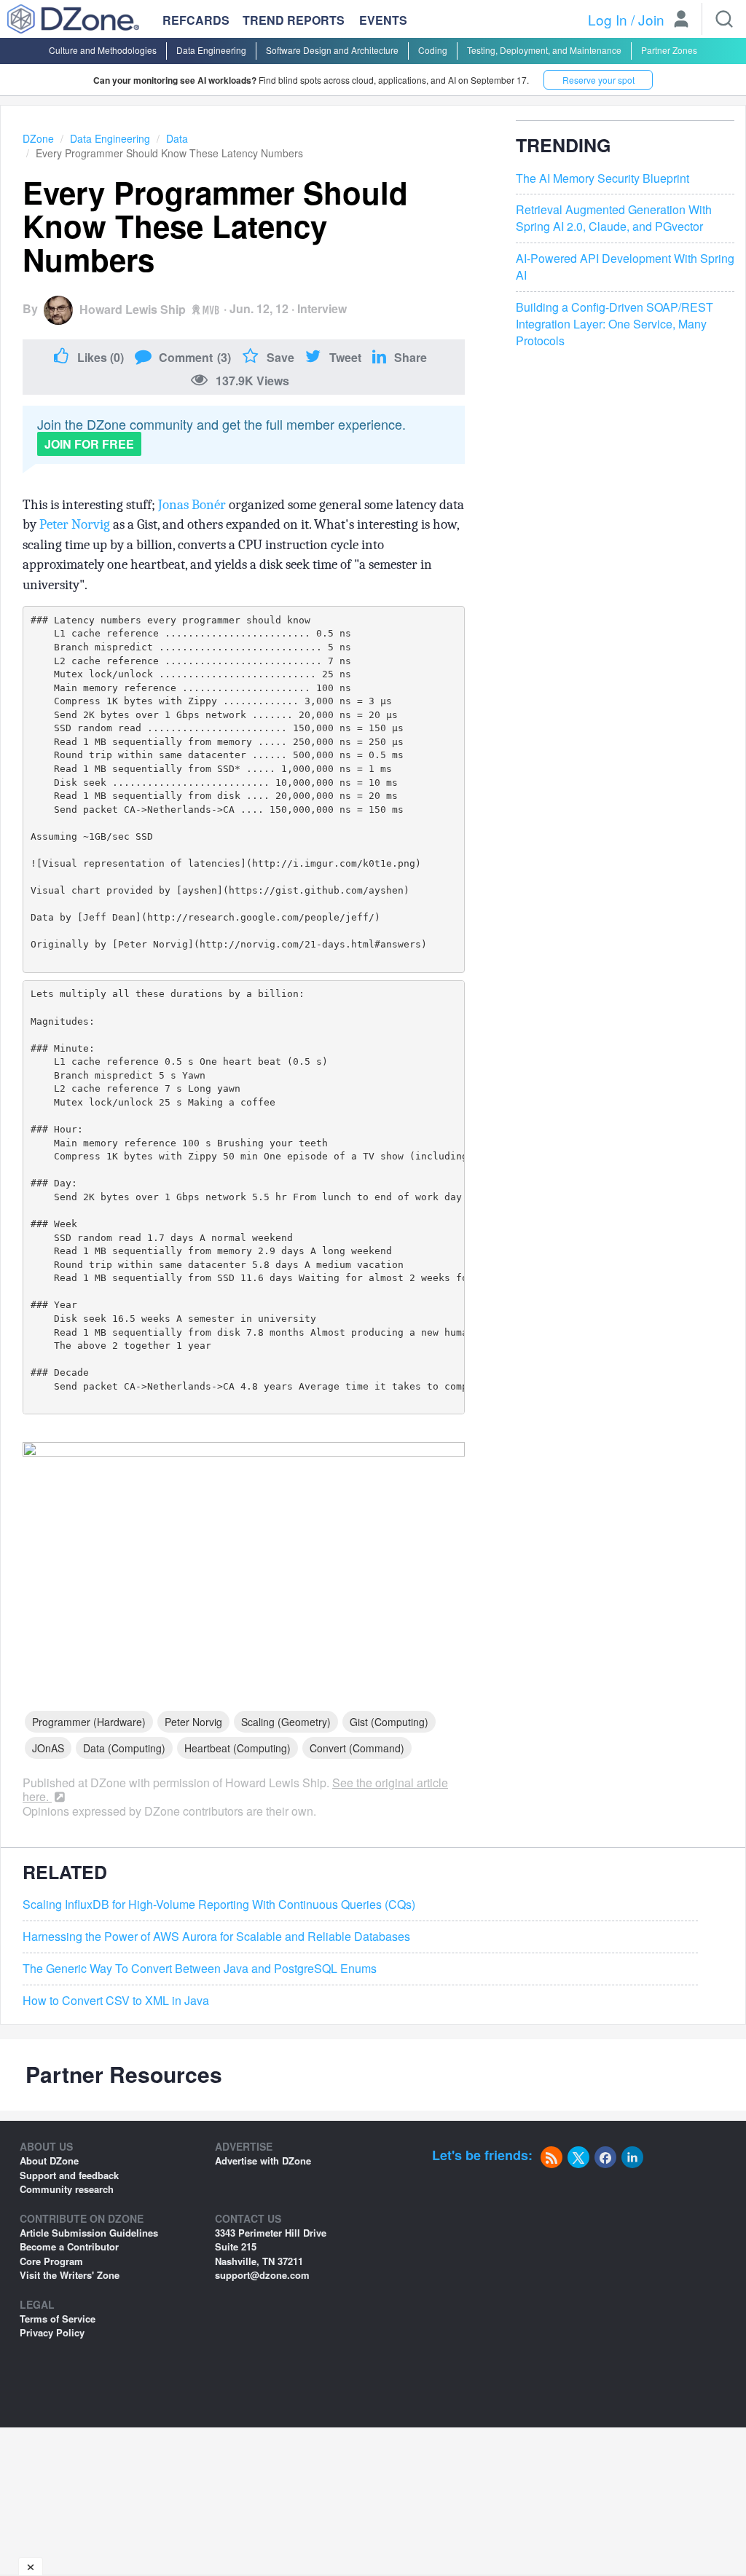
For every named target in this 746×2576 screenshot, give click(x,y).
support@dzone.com (262, 2275)
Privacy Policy (52, 2332)
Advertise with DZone (263, 2161)
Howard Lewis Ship (133, 309)
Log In (608, 19)
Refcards (196, 20)
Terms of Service (58, 2319)
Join (651, 19)
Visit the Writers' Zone (70, 2275)
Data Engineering (211, 50)
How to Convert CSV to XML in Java (116, 2001)
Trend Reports (294, 20)
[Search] (724, 19)
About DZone (49, 2161)
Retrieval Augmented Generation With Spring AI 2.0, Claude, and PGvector (614, 218)
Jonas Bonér (192, 505)
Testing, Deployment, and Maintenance (544, 50)
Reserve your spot (598, 80)
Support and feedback (69, 2175)
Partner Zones (669, 50)
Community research (67, 2189)
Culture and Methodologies (103, 50)
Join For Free (89, 444)
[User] (681, 20)
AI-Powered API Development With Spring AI (625, 267)
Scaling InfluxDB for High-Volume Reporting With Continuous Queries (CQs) (219, 1905)
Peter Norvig (75, 524)
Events (383, 20)
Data (177, 138)
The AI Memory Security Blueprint (602, 178)
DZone (38, 138)
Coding (433, 50)
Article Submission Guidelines (89, 2233)
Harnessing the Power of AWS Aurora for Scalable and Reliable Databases (216, 1937)
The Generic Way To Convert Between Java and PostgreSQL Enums (200, 1969)
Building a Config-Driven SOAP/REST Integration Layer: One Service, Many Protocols (615, 324)
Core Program (51, 2261)
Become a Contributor (69, 2246)
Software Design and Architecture (332, 50)
